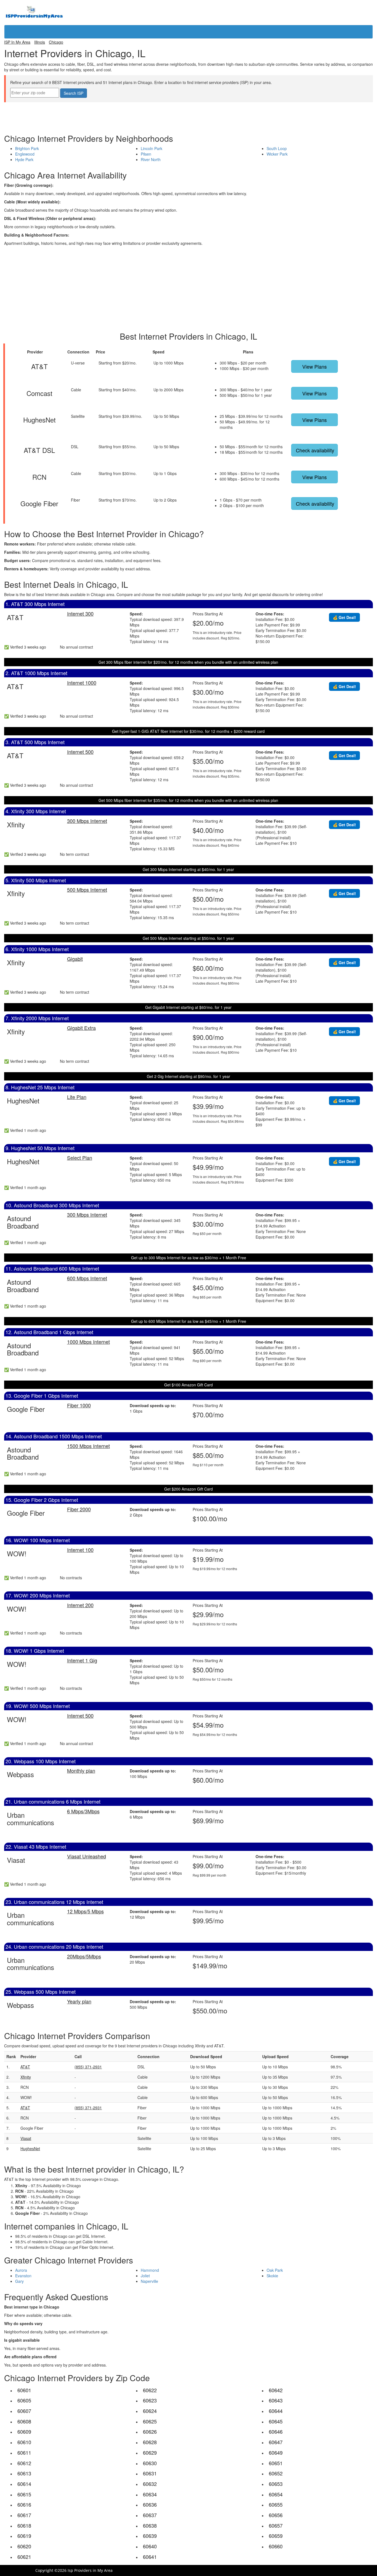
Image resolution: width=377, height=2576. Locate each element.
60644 (276, 2411)
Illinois (40, 42)
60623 (150, 2400)
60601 (24, 2390)
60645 (276, 2421)
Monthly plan (81, 1770)
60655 (276, 2504)
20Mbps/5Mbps (84, 1956)
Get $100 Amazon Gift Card (189, 1385)
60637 (150, 2515)
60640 (150, 2546)
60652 (276, 2473)
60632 (150, 2484)
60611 (24, 2452)
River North (151, 159)
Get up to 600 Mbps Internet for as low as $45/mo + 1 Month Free (189, 1321)
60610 (24, 2442)
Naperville (149, 2281)
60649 (276, 2452)
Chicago (56, 42)
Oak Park (275, 2270)
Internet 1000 (82, 683)
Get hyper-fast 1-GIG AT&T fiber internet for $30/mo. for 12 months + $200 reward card (188, 731)
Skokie (272, 2276)
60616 (24, 2504)
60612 (24, 2463)
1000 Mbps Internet (88, 1342)
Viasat (26, 2138)
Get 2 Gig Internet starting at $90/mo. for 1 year (189, 1076)
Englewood (25, 154)
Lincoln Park (152, 148)
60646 (276, 2431)
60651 (276, 2463)
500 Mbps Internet (87, 890)
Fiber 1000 (79, 1405)
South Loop (277, 148)
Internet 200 (80, 1605)
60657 (276, 2525)
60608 (24, 2421)
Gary (19, 2281)
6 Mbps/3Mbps (83, 1811)
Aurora (21, 2270)
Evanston (23, 2276)
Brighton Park (27, 148)
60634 (150, 2494)
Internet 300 (80, 613)
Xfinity (26, 2077)
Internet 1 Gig (82, 1660)
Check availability (315, 450)
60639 (150, 2536)
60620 (24, 2546)
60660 (276, 2546)
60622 (150, 2390)
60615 (24, 2494)
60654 (276, 2494)
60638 (150, 2525)
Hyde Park (24, 159)
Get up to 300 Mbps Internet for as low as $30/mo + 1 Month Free (189, 1258)
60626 (150, 2431)
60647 (276, 2442)
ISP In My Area (17, 42)
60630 (150, 2463)
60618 (24, 2525)
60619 (24, 2536)
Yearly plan (79, 2001)
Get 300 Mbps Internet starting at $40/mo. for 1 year (188, 869)
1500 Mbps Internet (88, 1446)
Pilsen (146, 154)
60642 (276, 2390)
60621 (24, 2557)
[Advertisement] (189, 115)
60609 (24, 2431)
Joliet (145, 2276)
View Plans (314, 366)
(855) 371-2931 (88, 2067)
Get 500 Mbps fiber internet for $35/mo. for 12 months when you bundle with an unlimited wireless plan (188, 800)
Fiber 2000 (79, 1509)
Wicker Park (277, 154)
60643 (276, 2400)
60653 (276, 2484)
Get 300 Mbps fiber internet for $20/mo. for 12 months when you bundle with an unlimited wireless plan (188, 662)
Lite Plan (77, 1097)
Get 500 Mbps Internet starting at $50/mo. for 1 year (188, 938)
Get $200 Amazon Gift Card (189, 1489)
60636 (150, 2504)
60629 (150, 2452)
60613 (24, 2473)
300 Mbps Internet (87, 821)
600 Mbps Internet (87, 1278)
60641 (150, 2557)
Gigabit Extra (81, 1028)
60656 (276, 2515)
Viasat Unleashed (87, 1856)
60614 (24, 2484)
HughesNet (30, 2149)
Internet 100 (80, 1550)
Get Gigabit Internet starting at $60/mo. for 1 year (188, 1007)
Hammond (150, 2270)
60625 (150, 2421)
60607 (24, 2411)
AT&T (25, 2067)
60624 (150, 2411)
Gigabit (75, 959)
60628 (150, 2442)
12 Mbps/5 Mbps (85, 1911)
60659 (276, 2536)
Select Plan (80, 1158)
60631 (150, 2473)
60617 (24, 2515)
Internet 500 (80, 752)
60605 (24, 2400)
